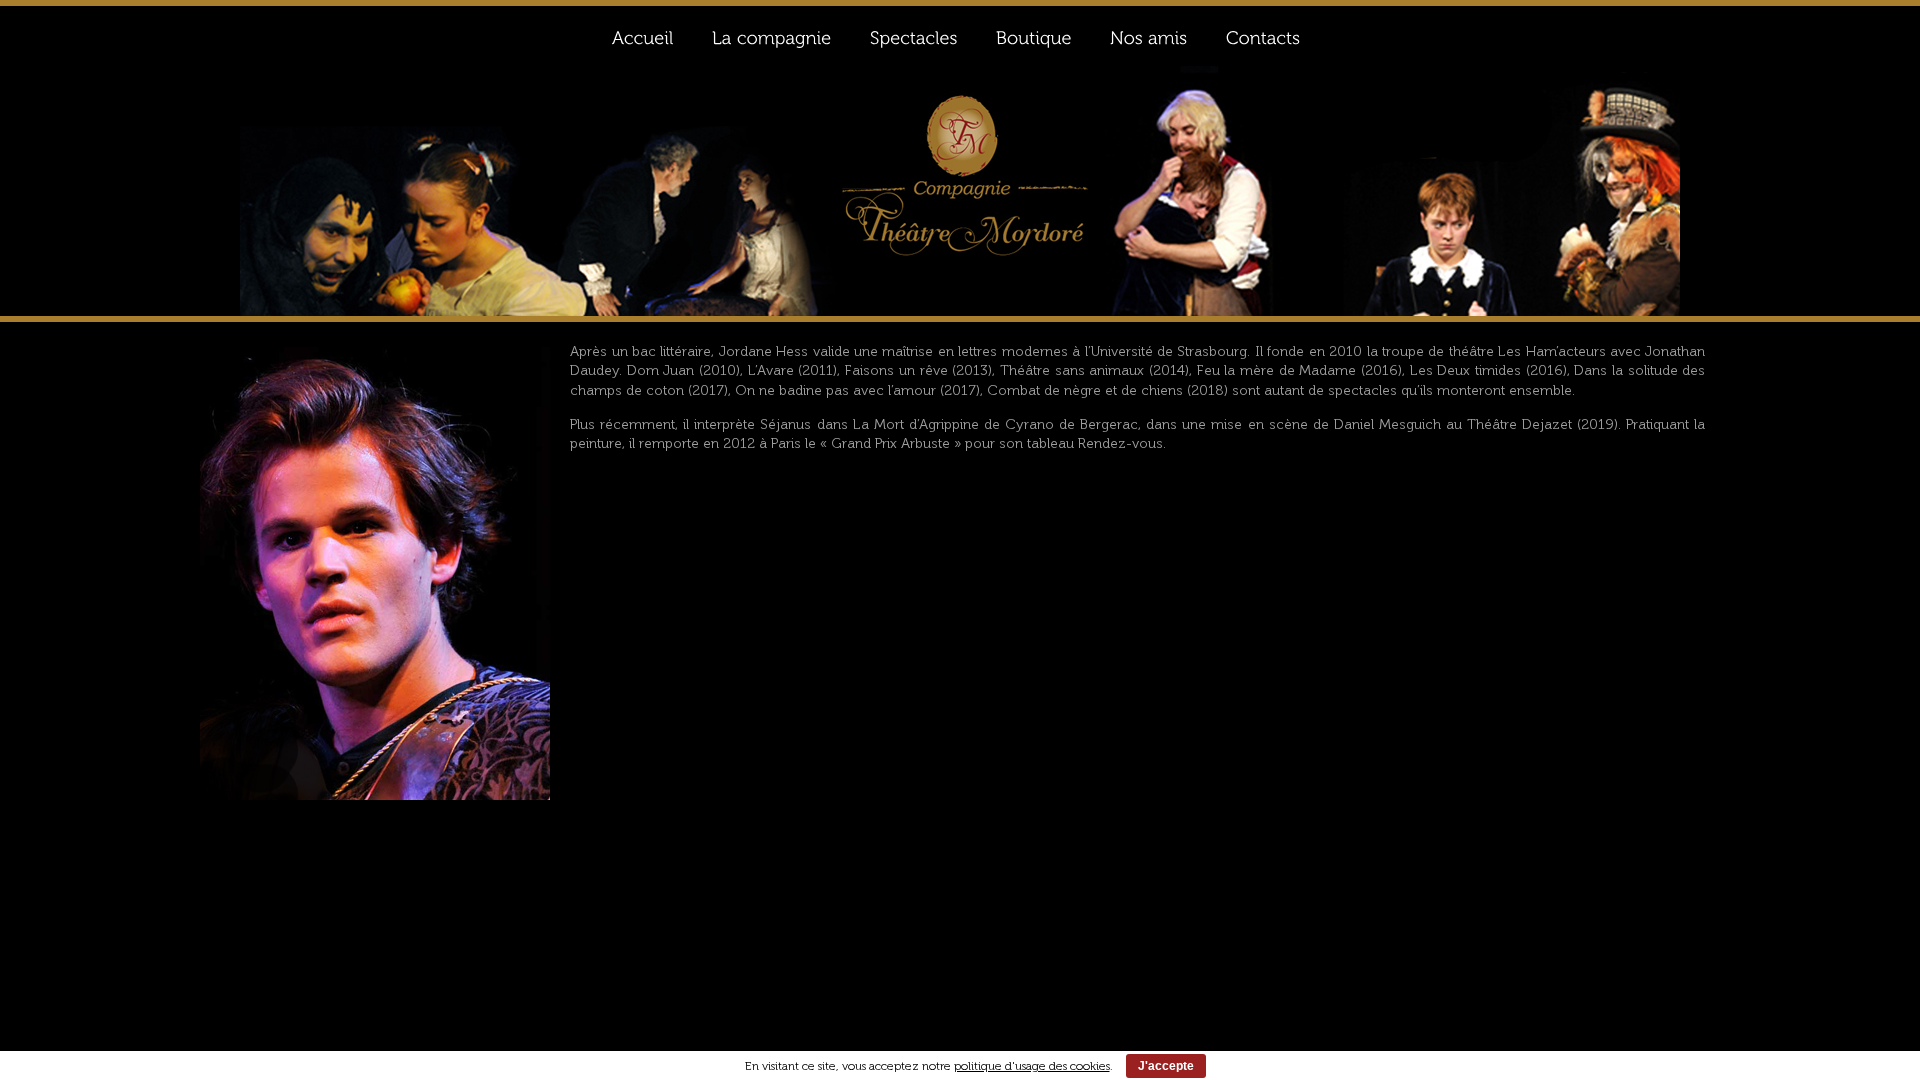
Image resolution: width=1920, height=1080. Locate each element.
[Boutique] (1033, 35)
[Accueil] (642, 35)
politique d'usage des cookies (1032, 1066)
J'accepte (1166, 1066)
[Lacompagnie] (771, 35)
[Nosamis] (1148, 35)
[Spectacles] (913, 35)
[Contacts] (1262, 35)
